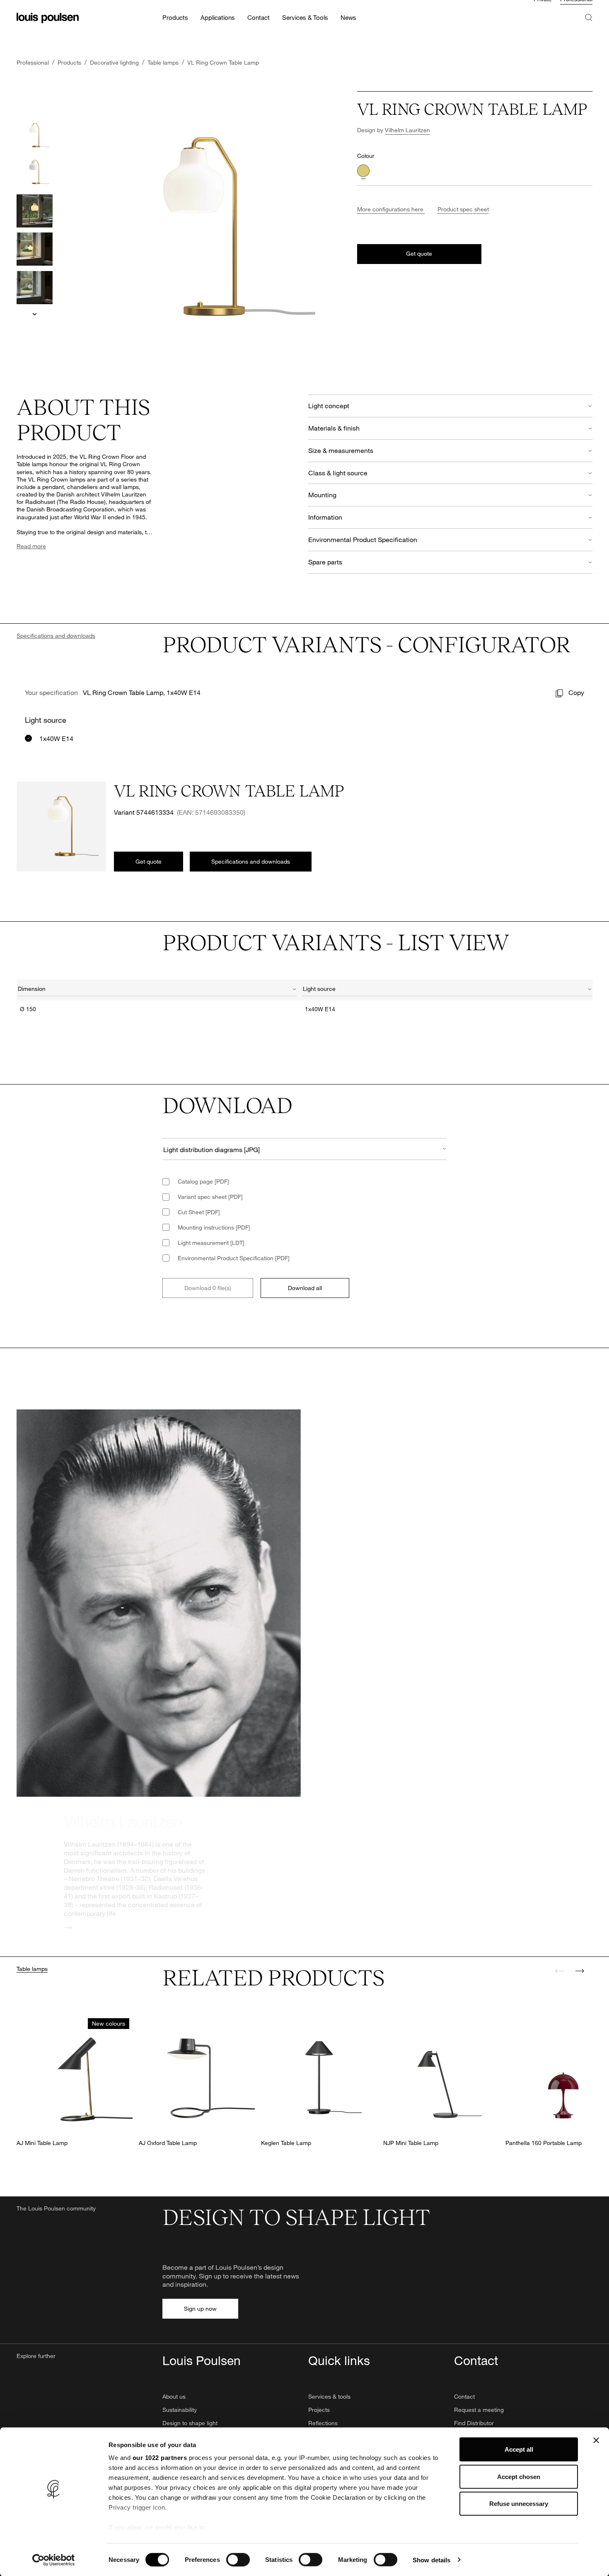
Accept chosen (519, 2476)
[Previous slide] (560, 1971)
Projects (319, 2410)
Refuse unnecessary (519, 2504)
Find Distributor (474, 2423)
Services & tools (329, 2396)
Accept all (519, 2449)
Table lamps (32, 1969)
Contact (464, 2396)
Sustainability (180, 2410)
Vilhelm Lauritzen (407, 130)
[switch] (238, 2559)
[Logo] (48, 29)
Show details (431, 2560)
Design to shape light (190, 2423)
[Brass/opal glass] (363, 171)
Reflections (323, 2423)
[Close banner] (596, 2440)
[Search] (589, 37)
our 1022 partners (160, 2458)
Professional (576, 10)
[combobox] (157, 990)
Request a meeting (479, 2410)
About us (174, 2396)
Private (543, 10)
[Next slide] (35, 314)
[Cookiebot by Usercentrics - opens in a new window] (54, 2560)
